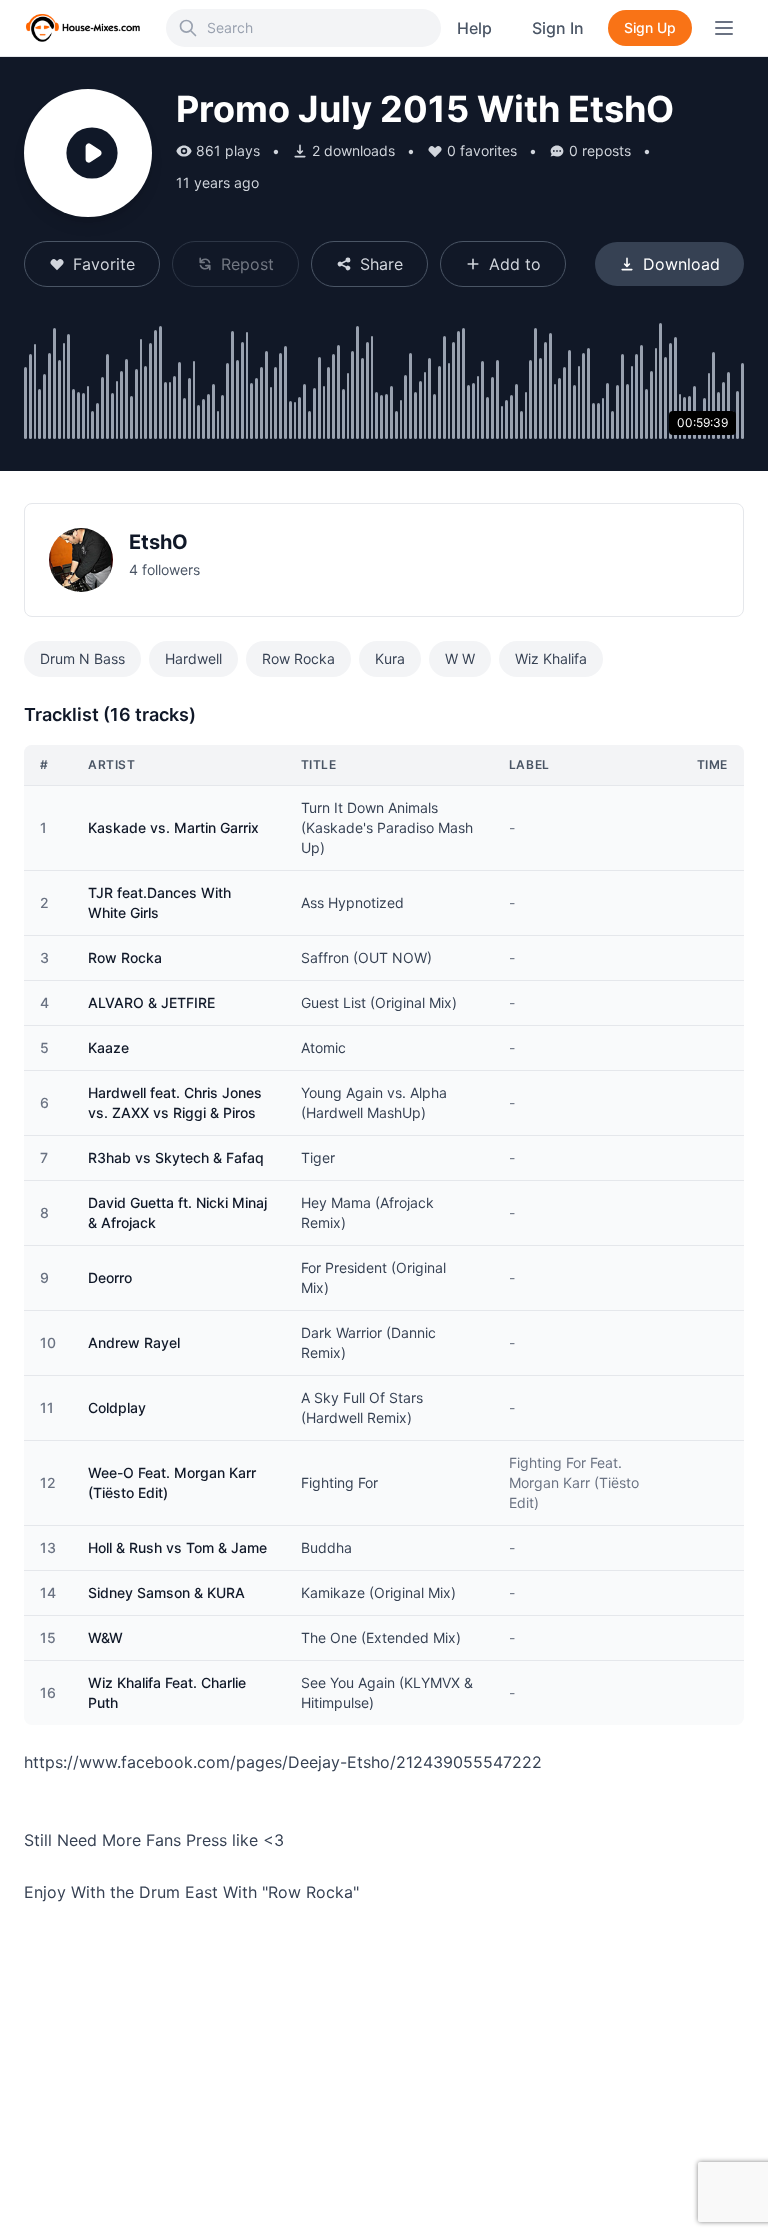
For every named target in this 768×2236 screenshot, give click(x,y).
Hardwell (193, 658)
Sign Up (650, 27)
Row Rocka (298, 658)
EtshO (158, 542)
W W (460, 658)
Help (474, 28)
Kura (390, 658)
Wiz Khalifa (551, 658)
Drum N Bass (82, 658)
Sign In (558, 28)
